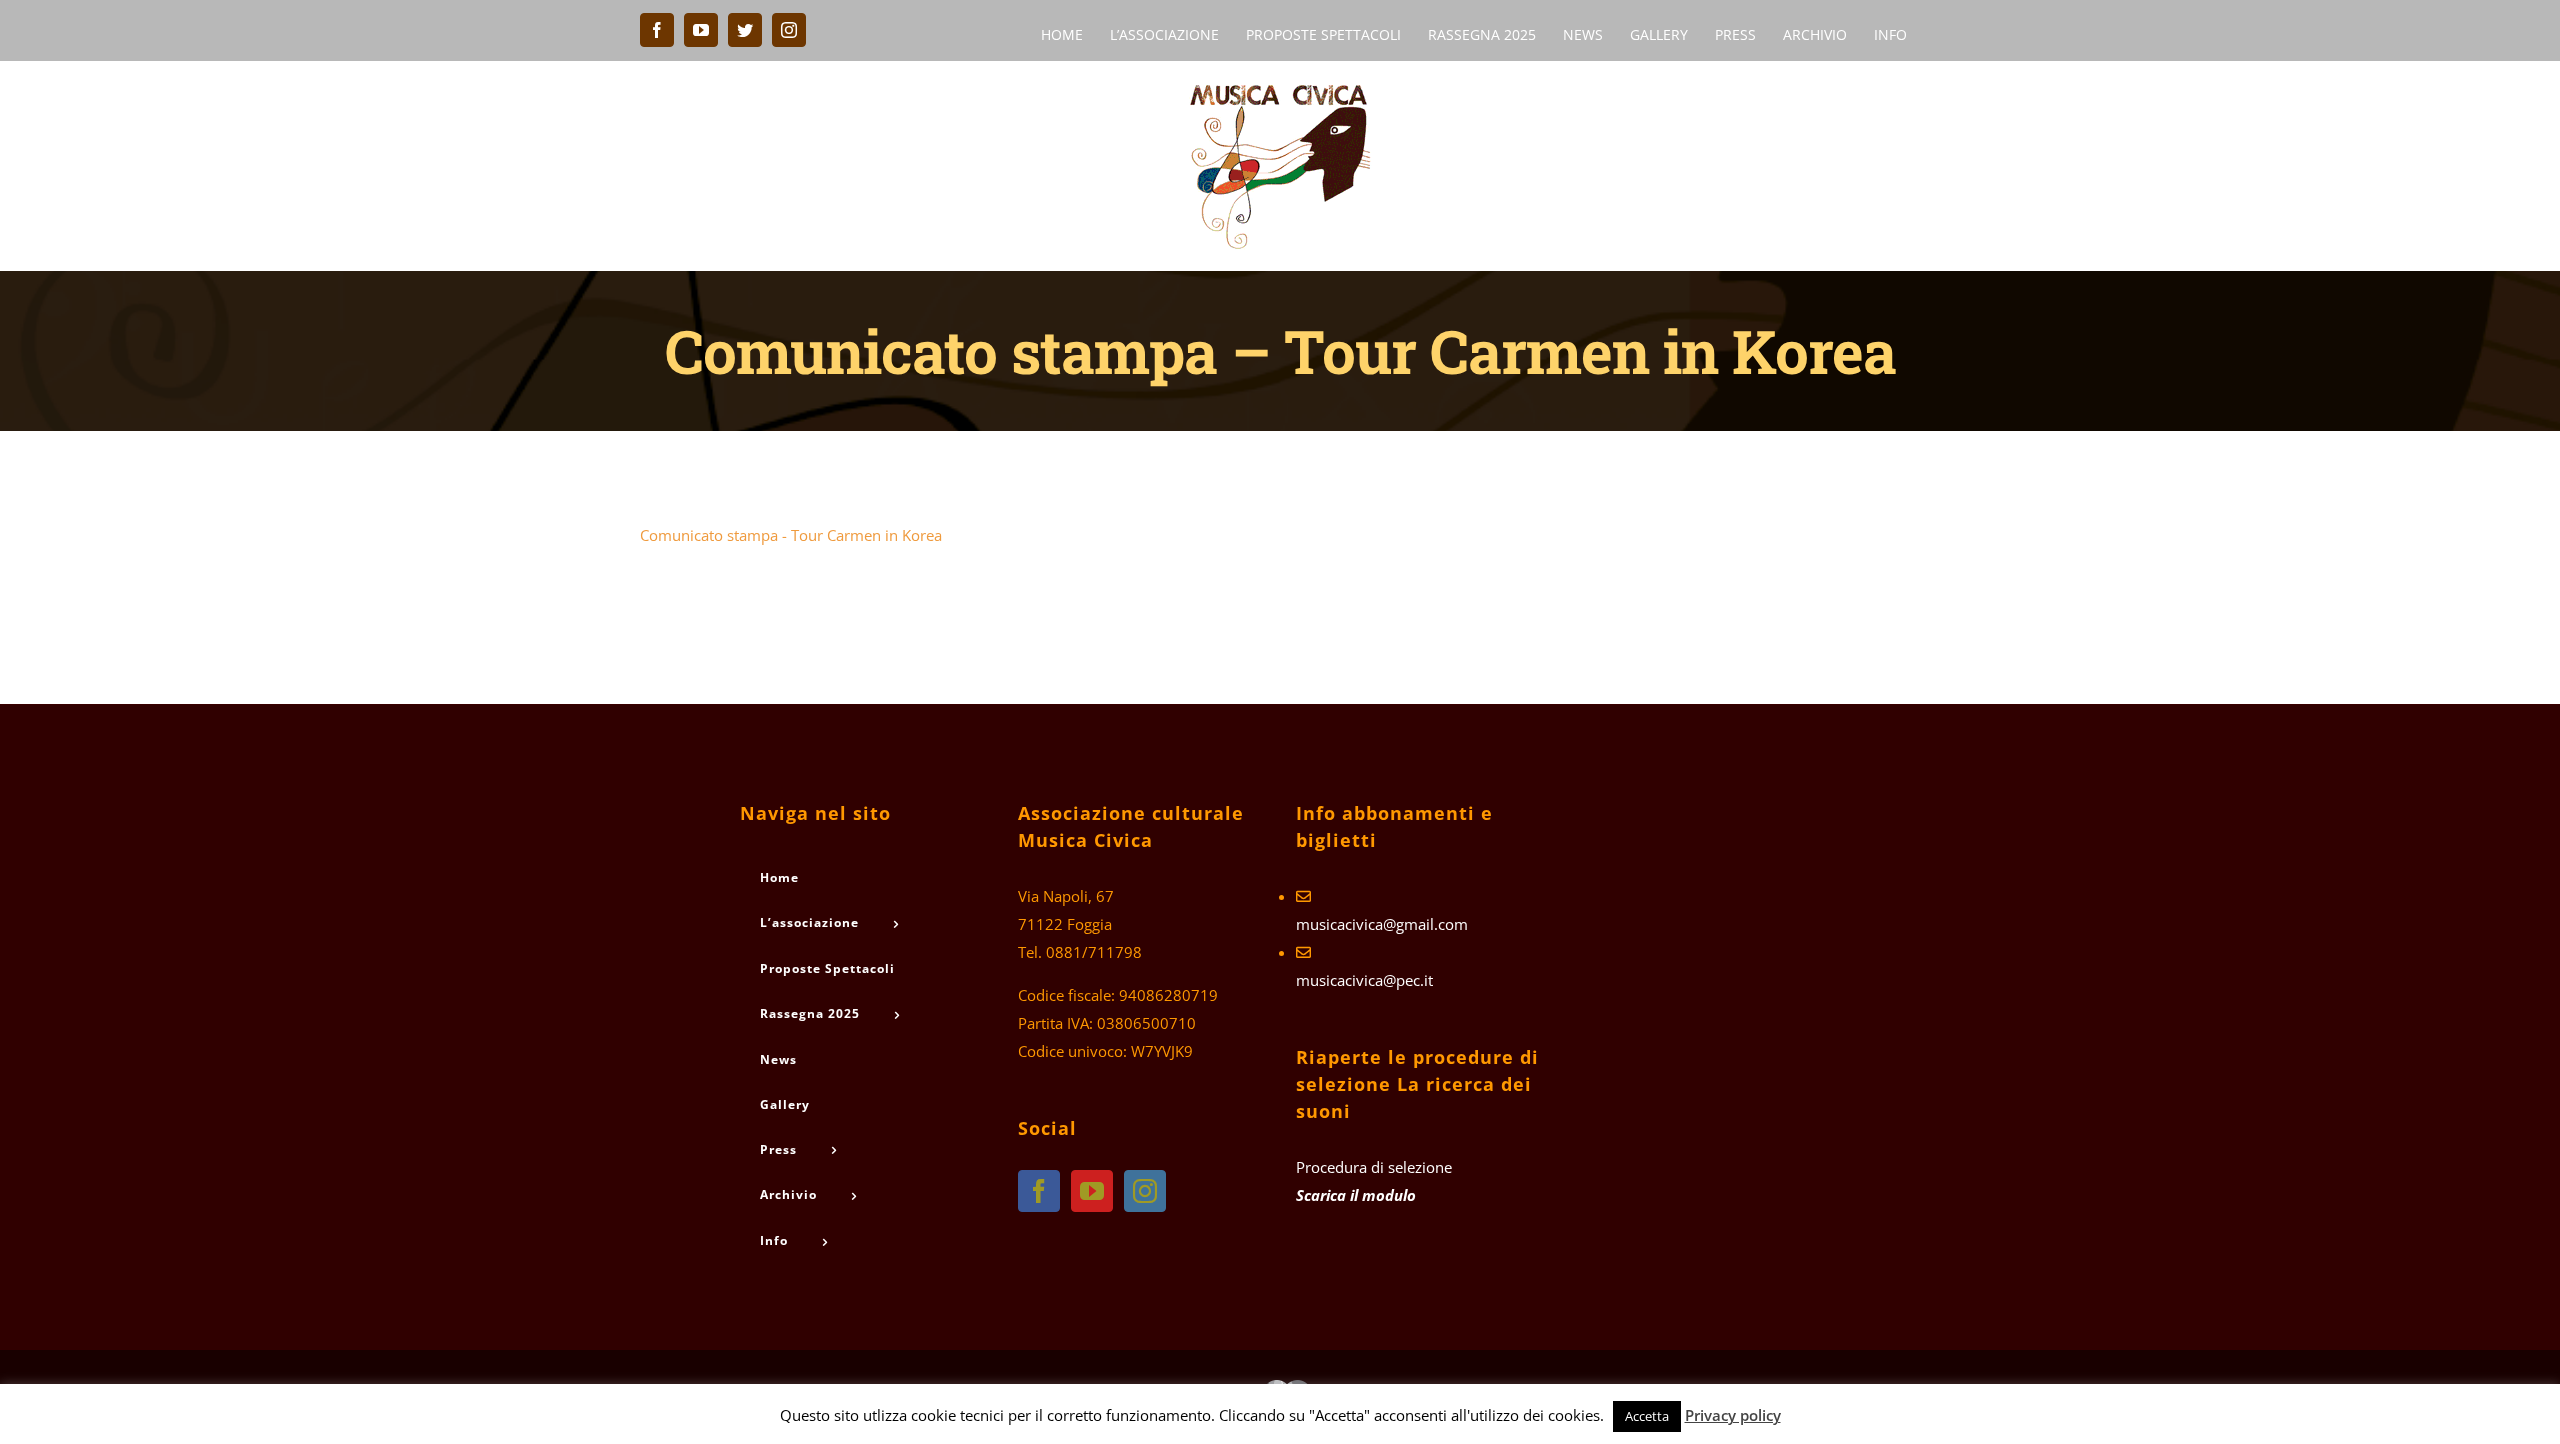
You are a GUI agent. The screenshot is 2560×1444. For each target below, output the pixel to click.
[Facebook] (1039, 1191)
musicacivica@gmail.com (1382, 924)
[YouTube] (1092, 1191)
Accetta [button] (1647, 1416)
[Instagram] (1145, 1191)
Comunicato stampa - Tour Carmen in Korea (791, 535)
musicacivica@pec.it (1364, 980)
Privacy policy (1733, 1415)
